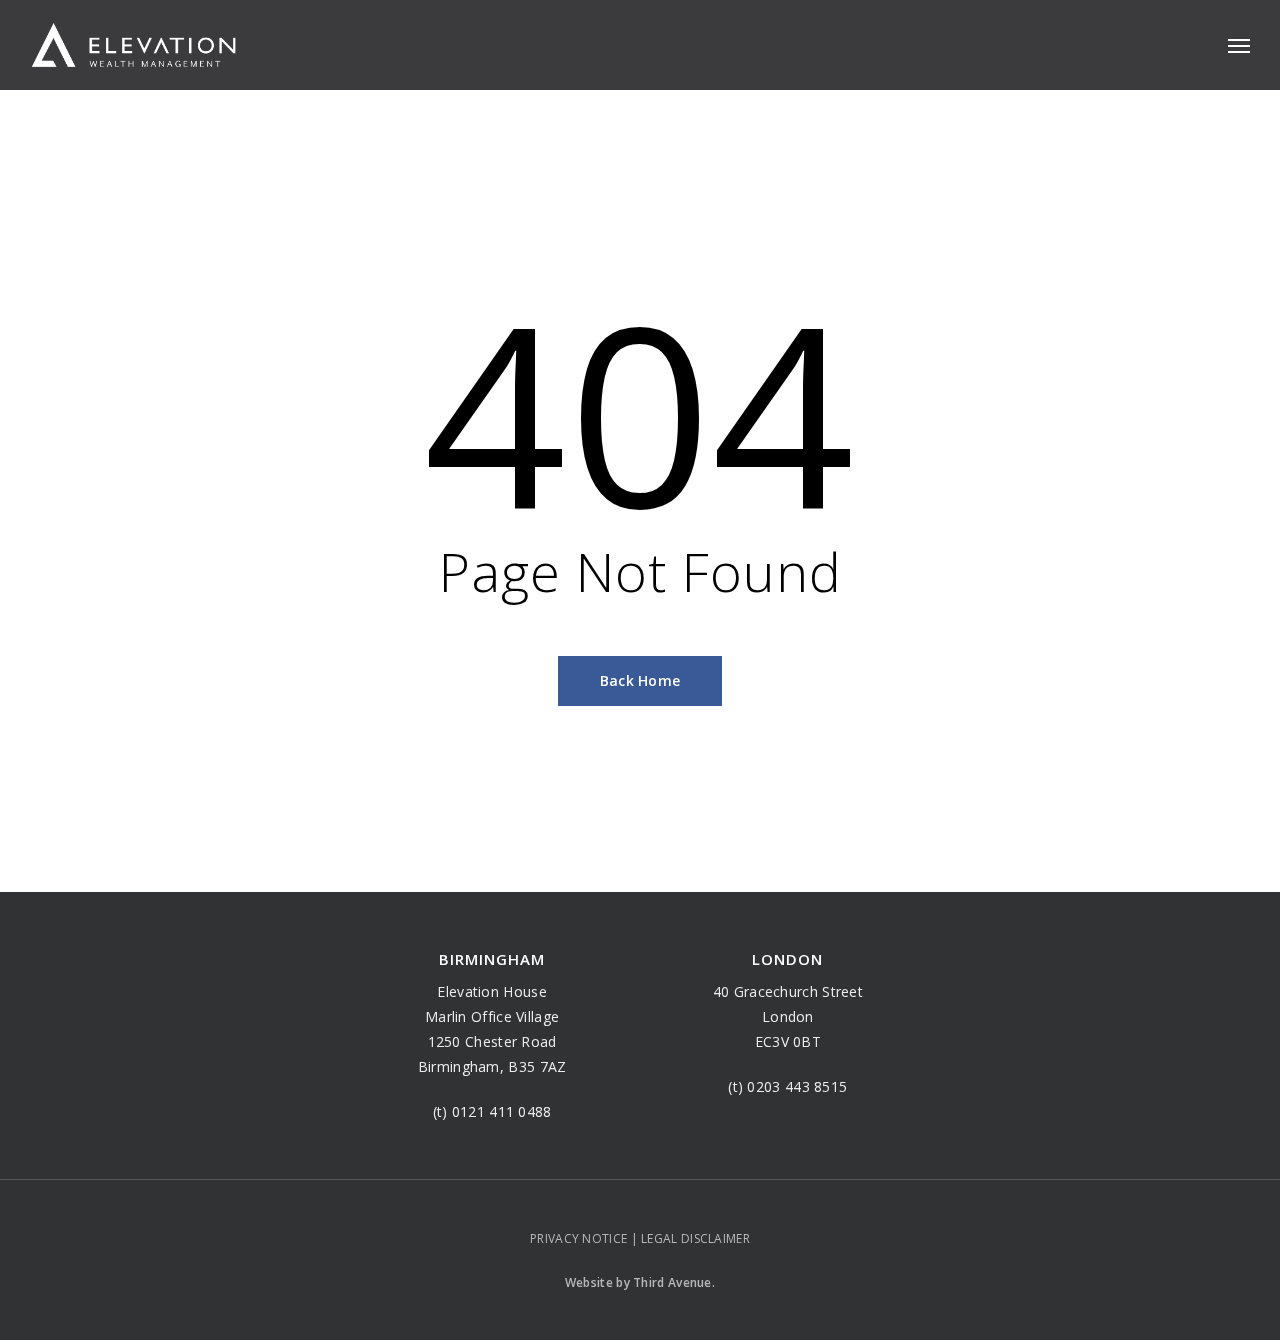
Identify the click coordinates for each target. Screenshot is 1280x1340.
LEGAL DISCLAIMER (695, 1238)
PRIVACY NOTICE (578, 1238)
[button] (1239, 45)
